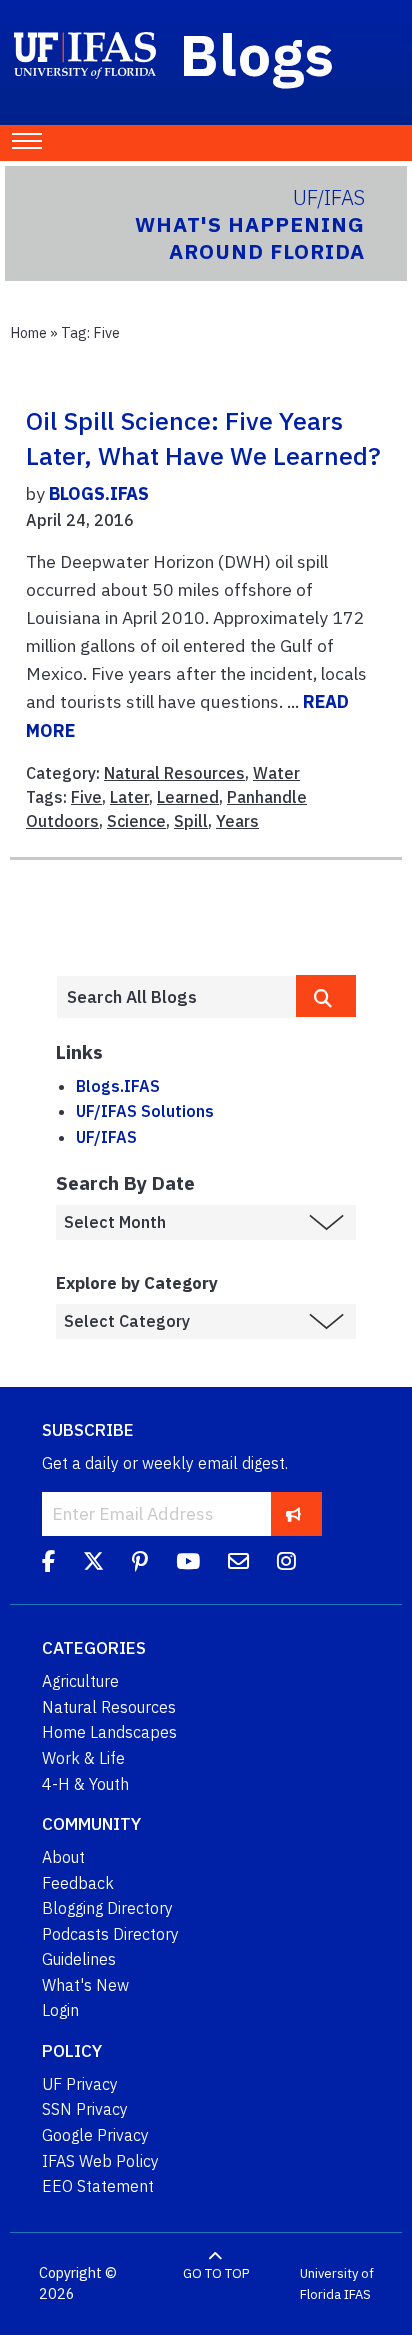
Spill (191, 821)
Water (276, 773)
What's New (85, 1985)
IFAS (357, 2294)
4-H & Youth (85, 1784)
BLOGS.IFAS (99, 493)
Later (129, 797)
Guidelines (79, 1959)
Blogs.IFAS (118, 1086)
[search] (326, 996)
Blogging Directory (107, 1908)
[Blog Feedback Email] (238, 1564)
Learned (188, 797)
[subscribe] (293, 1513)
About (63, 1857)
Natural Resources (174, 773)
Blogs (257, 54)
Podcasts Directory (110, 1934)
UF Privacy (80, 2084)
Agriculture (80, 1681)
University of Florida (337, 2284)
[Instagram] (286, 1564)
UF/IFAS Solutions (145, 1111)
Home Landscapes (109, 1732)
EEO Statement (98, 2186)
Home (28, 332)
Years (237, 821)
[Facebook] (48, 1564)
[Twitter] (93, 1564)
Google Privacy (95, 2135)
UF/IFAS (106, 1137)
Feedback (78, 1883)
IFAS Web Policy (100, 2161)
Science (136, 821)
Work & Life (83, 1758)
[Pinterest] (140, 1564)
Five (86, 797)
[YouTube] (188, 1564)
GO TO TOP (216, 2273)
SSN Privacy (85, 2109)
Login (60, 2010)
